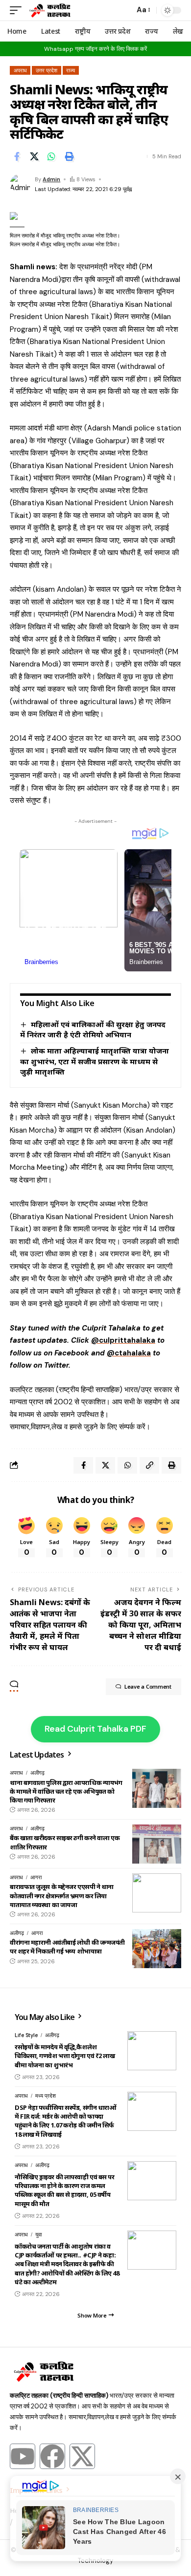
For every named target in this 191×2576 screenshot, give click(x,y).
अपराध (20, 70)
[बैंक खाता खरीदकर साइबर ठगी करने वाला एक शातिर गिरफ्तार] (157, 1844)
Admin (51, 179)
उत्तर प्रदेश (47, 70)
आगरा (36, 1877)
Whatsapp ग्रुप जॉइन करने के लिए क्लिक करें (95, 49)
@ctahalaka (129, 1353)
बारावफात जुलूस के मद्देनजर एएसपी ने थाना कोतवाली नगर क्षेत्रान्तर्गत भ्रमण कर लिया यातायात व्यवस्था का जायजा (62, 1895)
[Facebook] (52, 2456)
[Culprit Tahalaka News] (49, 10)
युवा (38, 2234)
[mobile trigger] (18, 10)
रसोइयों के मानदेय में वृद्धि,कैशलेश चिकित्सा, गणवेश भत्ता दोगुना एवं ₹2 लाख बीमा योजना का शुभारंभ (65, 2056)
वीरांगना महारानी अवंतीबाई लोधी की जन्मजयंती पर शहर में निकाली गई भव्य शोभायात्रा (67, 1947)
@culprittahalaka (123, 1340)
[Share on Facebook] (17, 156)
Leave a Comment (148, 1686)
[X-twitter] (82, 2456)
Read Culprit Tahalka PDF (95, 1729)
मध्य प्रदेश (46, 2096)
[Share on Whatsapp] (51, 156)
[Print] (69, 156)
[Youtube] (23, 2456)
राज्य (71, 70)
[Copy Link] (149, 1465)
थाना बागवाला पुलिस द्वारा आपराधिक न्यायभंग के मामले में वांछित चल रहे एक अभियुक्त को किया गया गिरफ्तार (66, 1791)
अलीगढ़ (37, 1773)
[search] (125, 11)
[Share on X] (34, 156)
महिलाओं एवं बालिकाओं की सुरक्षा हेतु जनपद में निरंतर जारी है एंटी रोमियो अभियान (93, 1030)
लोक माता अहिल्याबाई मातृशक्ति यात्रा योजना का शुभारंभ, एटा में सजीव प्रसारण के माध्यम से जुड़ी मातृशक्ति (95, 1061)
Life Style (26, 2035)
